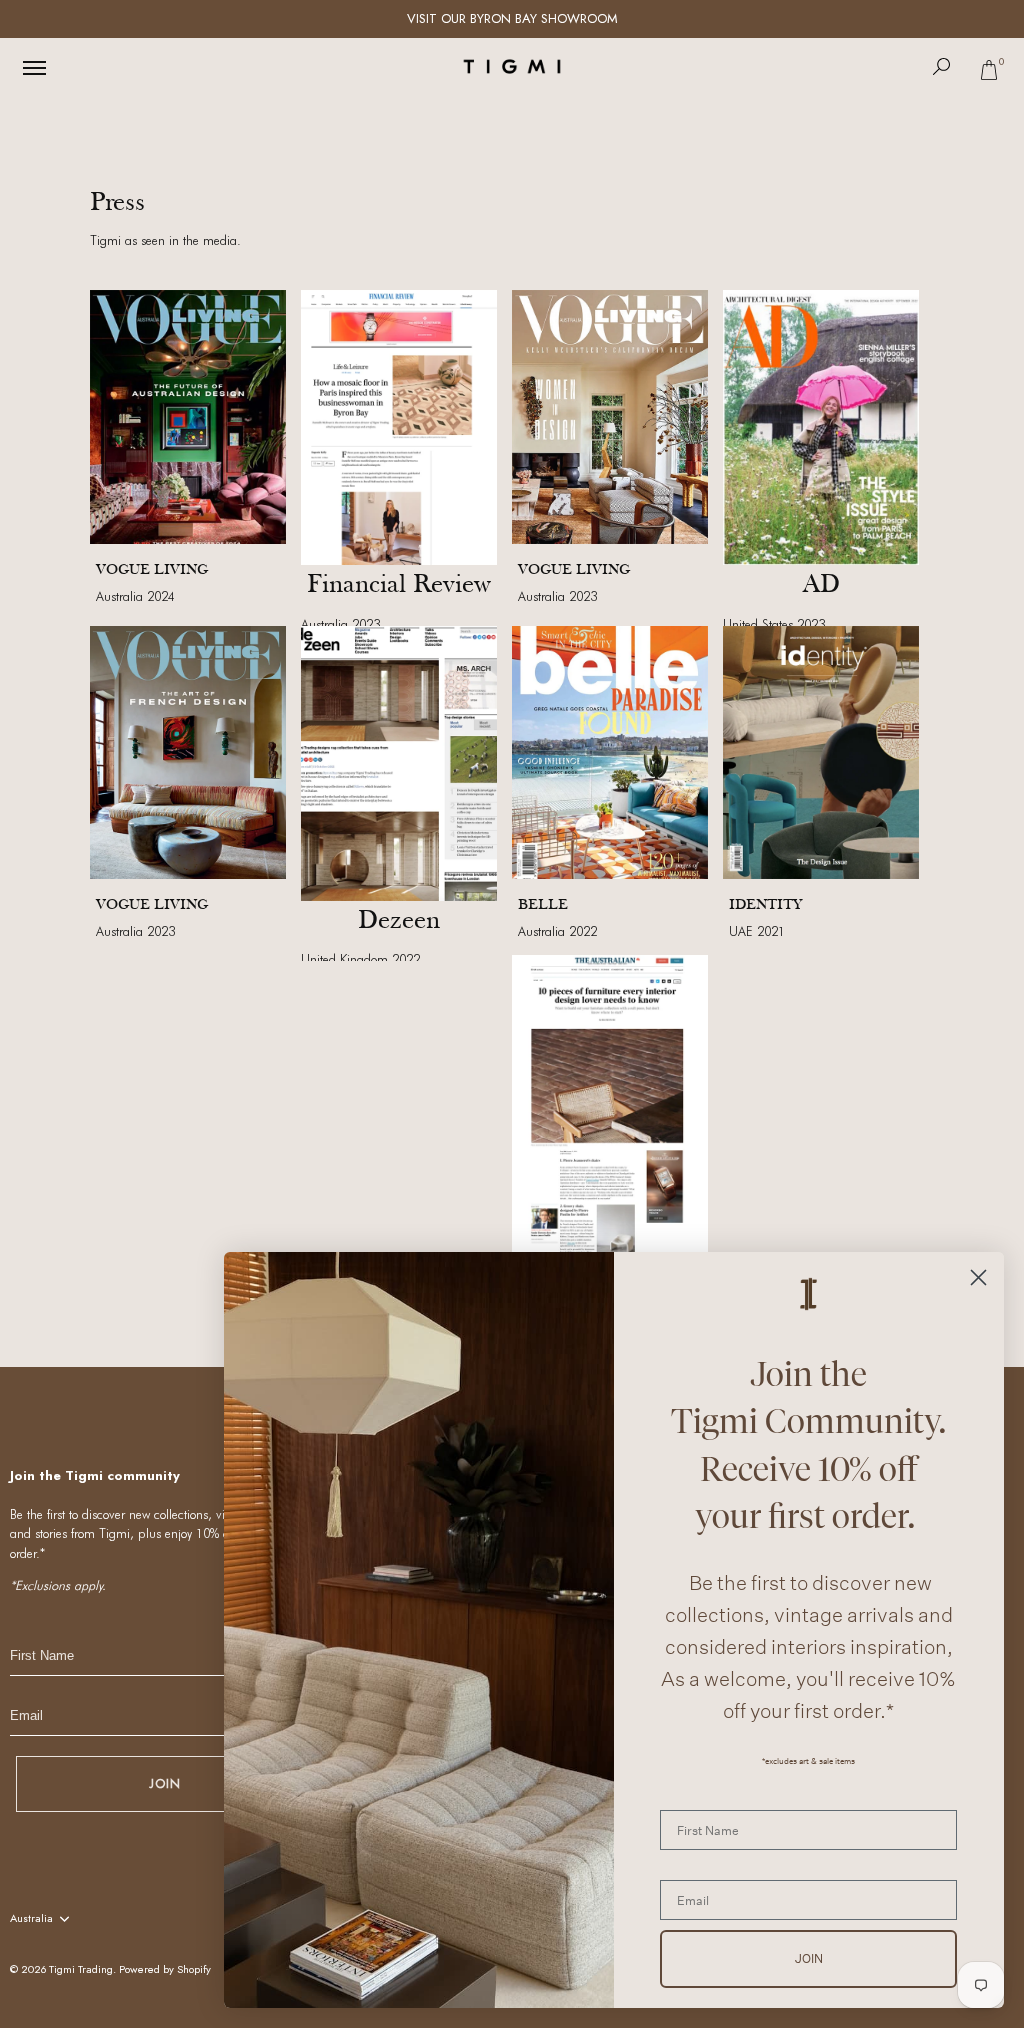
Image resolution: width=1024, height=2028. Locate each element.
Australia (31, 1919)
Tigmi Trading (81, 1969)
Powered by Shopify (165, 1969)
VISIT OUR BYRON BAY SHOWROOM (512, 18)
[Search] (942, 66)
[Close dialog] (978, 1277)
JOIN (165, 1783)
